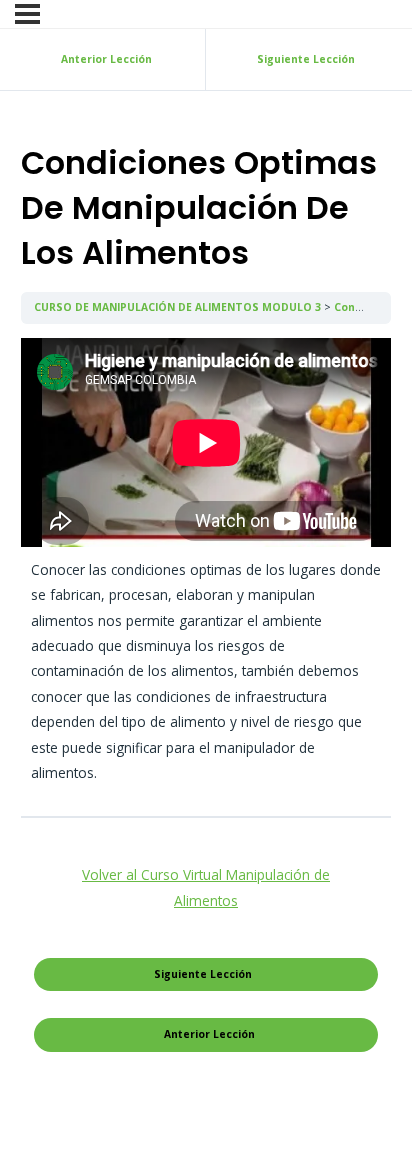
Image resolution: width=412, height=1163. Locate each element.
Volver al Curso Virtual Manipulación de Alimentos (206, 887)
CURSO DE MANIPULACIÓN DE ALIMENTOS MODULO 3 (179, 307)
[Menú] (27, 14)
